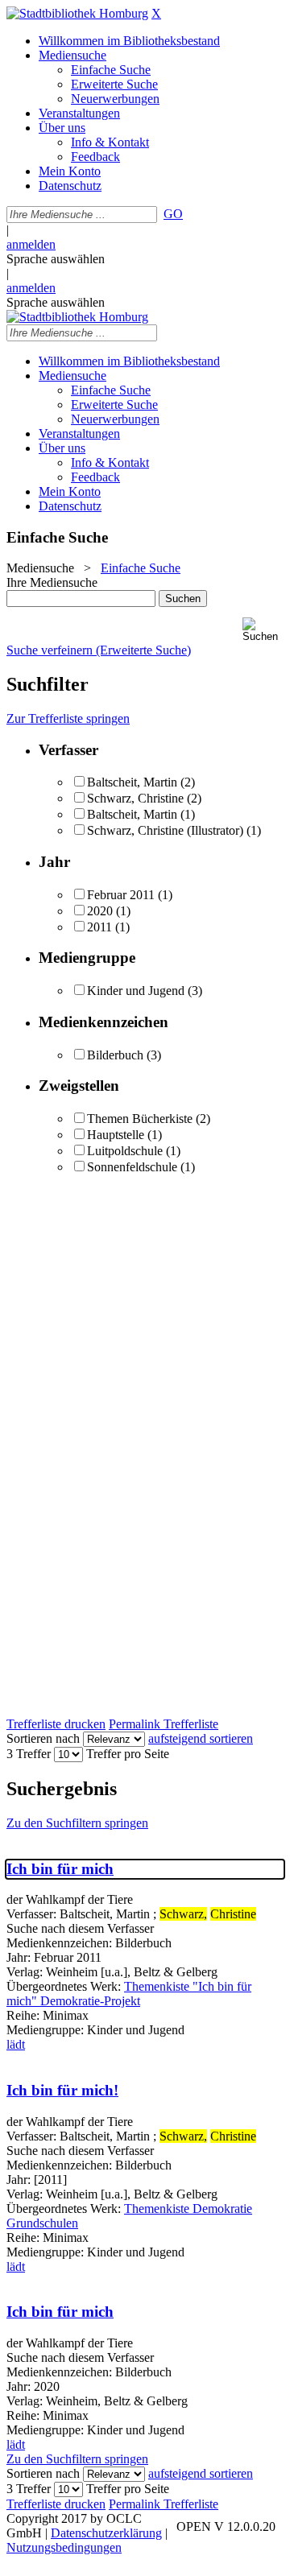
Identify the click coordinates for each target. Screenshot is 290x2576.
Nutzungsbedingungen (64, 2547)
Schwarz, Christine (135, 798)
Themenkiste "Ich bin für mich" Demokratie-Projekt (129, 1994)
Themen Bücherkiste (140, 1119)
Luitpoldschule (125, 1151)
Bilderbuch (115, 1055)
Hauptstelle (116, 1135)
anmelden (31, 244)
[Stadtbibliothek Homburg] (77, 13)
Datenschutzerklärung (106, 2533)
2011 (99, 927)
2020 (100, 911)
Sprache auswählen (56, 259)
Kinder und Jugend (136, 991)
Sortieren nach (43, 1738)
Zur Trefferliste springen (68, 718)
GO (173, 214)
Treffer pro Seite (128, 1754)
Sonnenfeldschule (132, 1167)
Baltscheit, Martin (134, 782)
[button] (263, 630)
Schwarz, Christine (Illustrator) (165, 830)
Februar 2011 (121, 895)
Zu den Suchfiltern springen (77, 1823)
